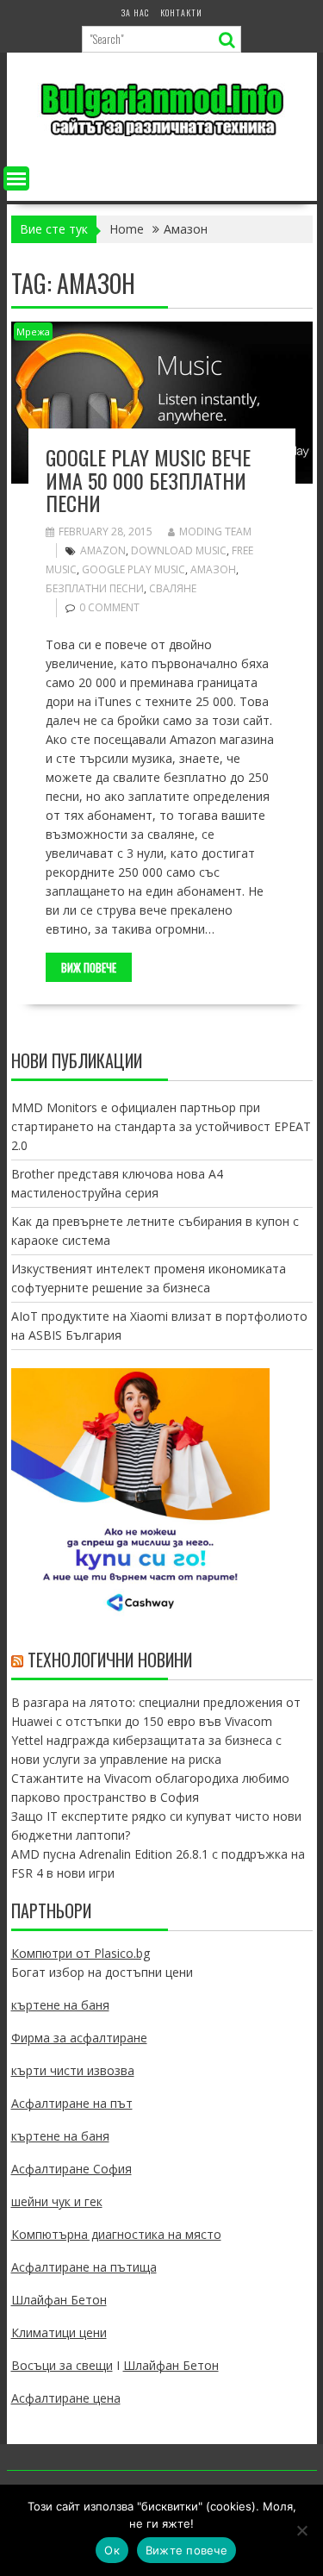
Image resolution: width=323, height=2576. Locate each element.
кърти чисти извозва (73, 2070)
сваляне (173, 588)
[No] (301, 2530)
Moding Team (215, 531)
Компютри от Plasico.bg (81, 1953)
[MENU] (16, 178)
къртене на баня (60, 2005)
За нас (135, 13)
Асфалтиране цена (66, 2398)
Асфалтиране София (71, 2169)
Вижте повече (186, 2550)
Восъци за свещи (62, 2365)
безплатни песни (95, 588)
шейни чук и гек (57, 2201)
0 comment (109, 607)
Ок (112, 2550)
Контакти (181, 13)
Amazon (103, 550)
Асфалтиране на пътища (84, 2267)
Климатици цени (59, 2332)
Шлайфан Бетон (59, 2300)
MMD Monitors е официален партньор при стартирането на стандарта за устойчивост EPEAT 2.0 (161, 1126)
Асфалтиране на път (72, 2103)
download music (179, 550)
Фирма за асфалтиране (79, 2038)
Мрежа (33, 331)
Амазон (213, 569)
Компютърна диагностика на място (116, 2234)
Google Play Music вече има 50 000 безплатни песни (148, 480)
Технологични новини (110, 1660)
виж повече (89, 967)
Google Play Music (134, 569)
